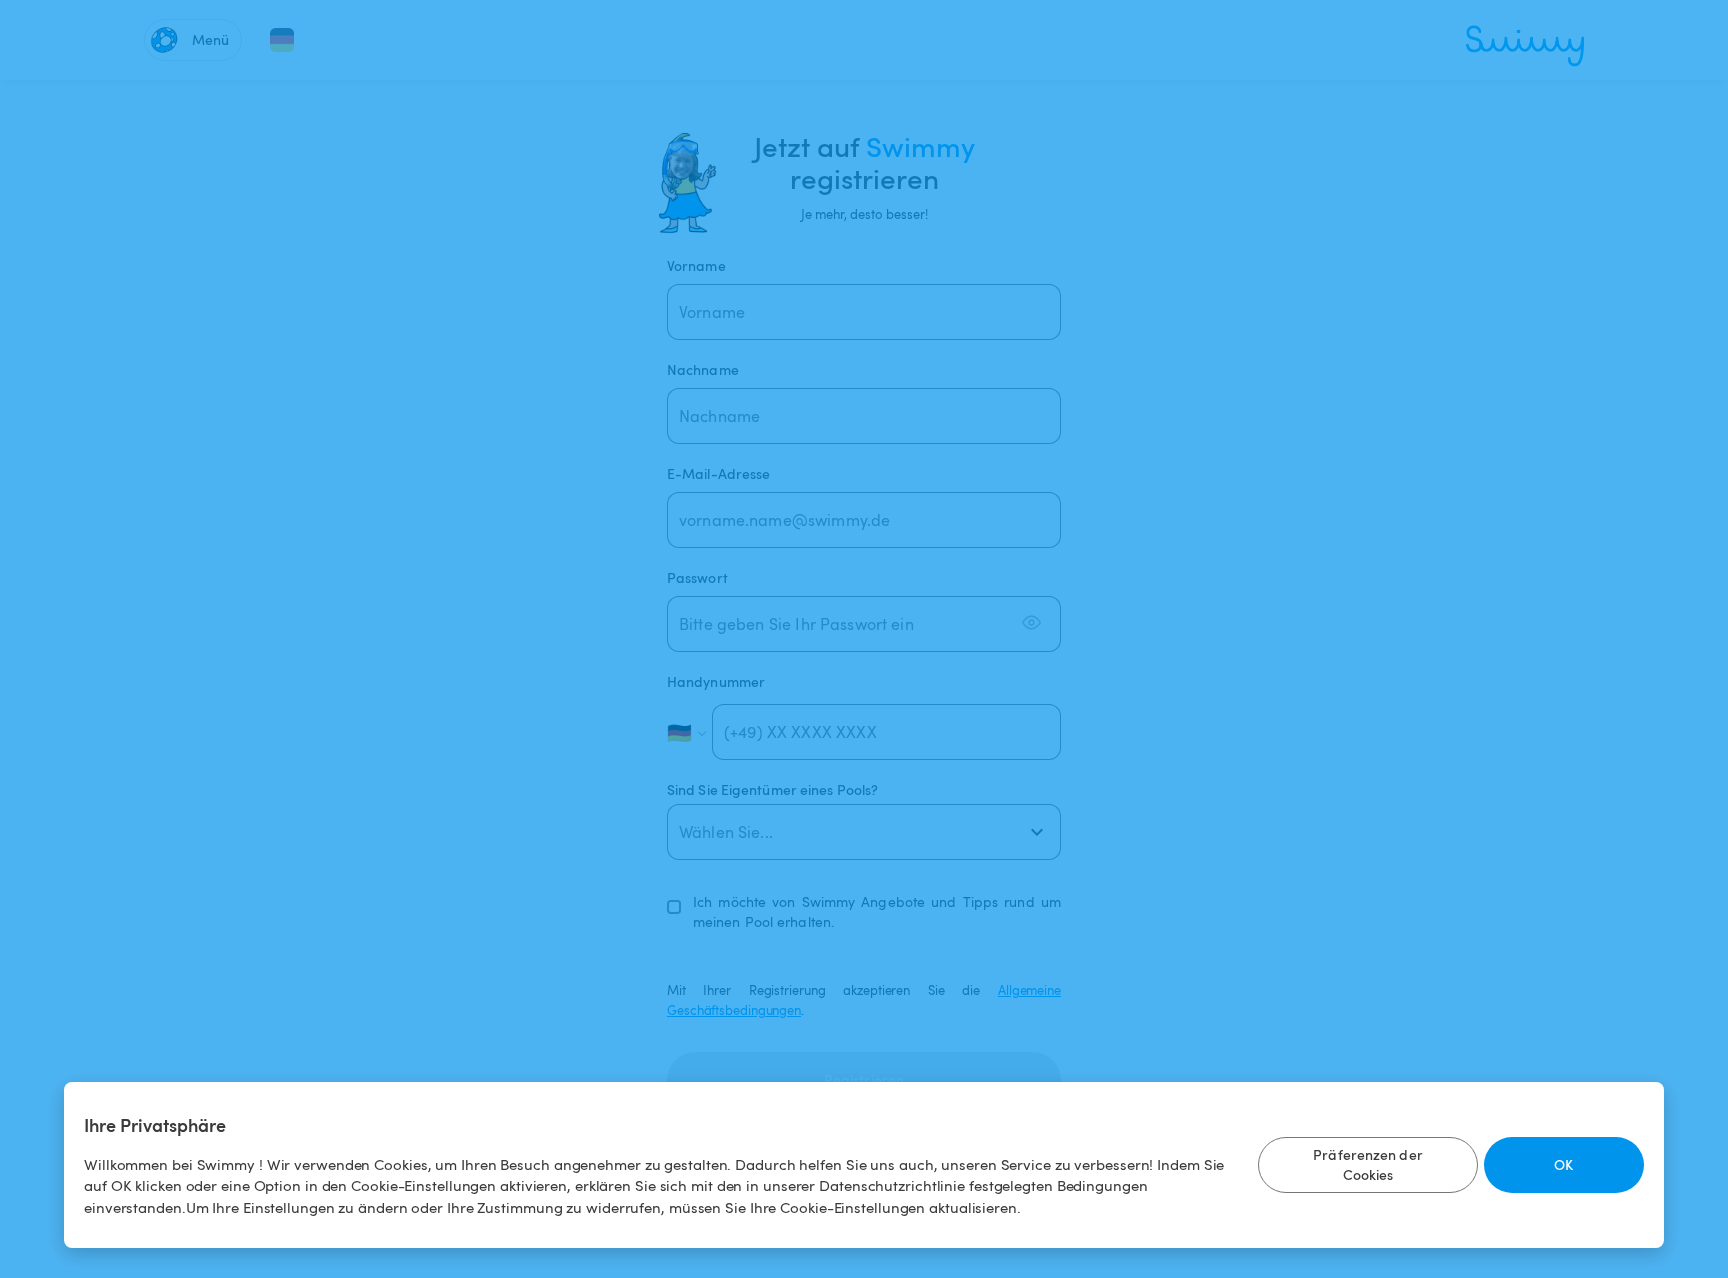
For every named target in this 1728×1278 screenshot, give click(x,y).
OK (1563, 1164)
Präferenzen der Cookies (1368, 1164)
